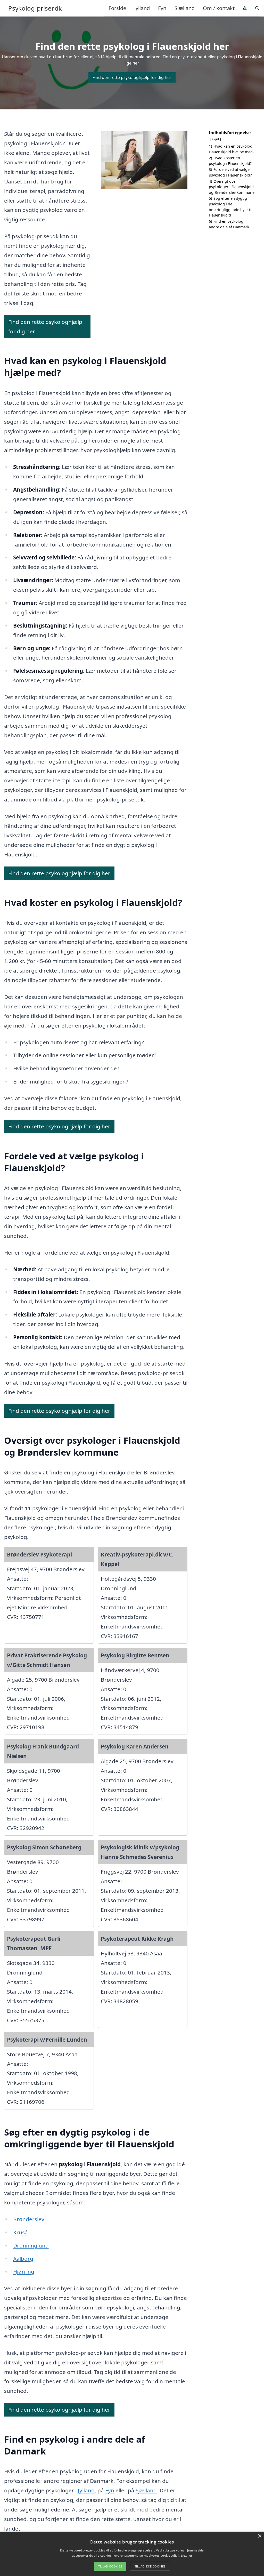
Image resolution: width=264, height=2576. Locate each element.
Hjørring (24, 2272)
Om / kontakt (219, 8)
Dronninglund (31, 2245)
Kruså (20, 2232)
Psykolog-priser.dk (35, 8)
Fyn (162, 8)
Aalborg (23, 2259)
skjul (215, 139)
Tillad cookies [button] (110, 2566)
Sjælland (185, 8)
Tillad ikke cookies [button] (150, 2566)
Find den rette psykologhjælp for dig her (132, 77)
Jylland (142, 8)
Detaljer (186, 2555)
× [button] (259, 2536)
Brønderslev (29, 2219)
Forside (117, 8)
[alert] (132, 2554)
